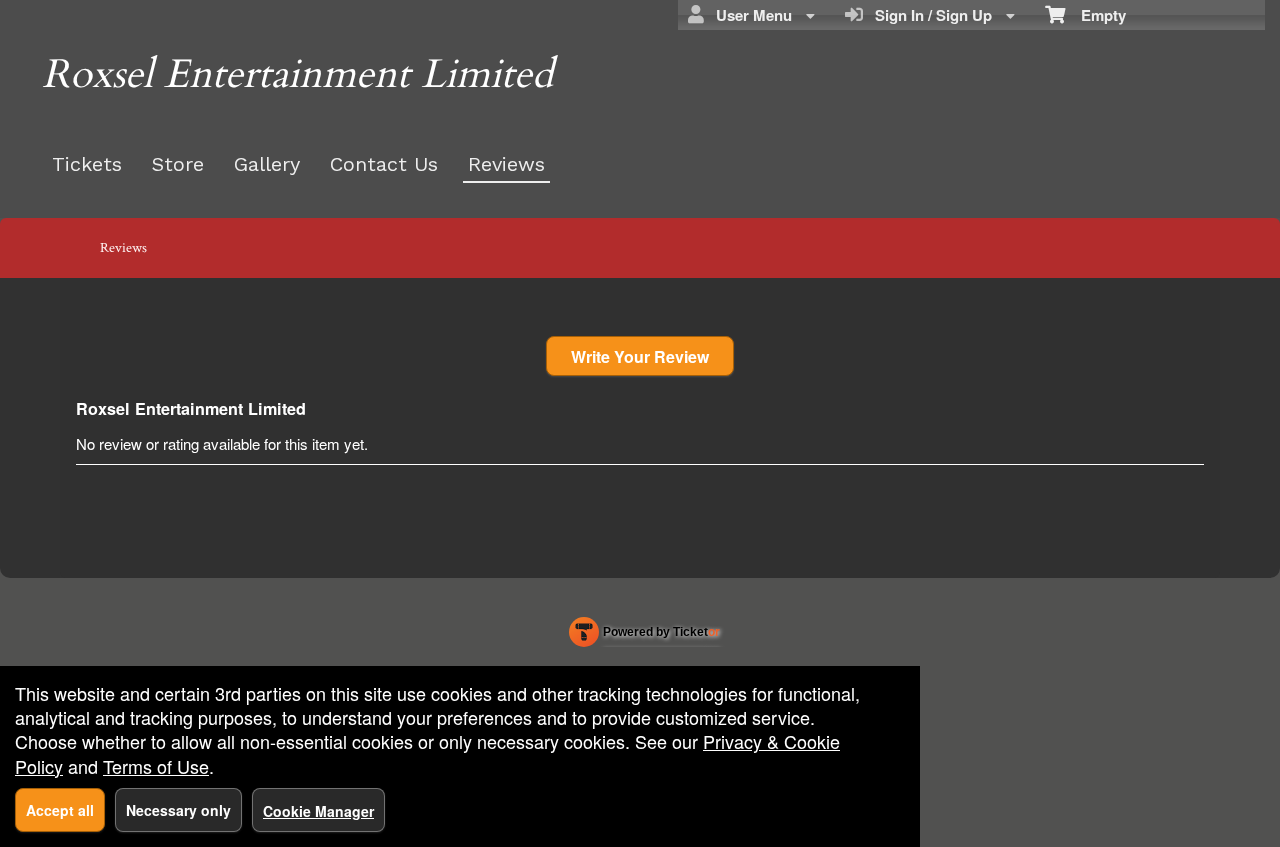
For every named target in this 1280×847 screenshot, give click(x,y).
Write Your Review (640, 356)
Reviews (506, 164)
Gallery (267, 164)
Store (178, 164)
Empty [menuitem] (1095, 15)
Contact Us (384, 164)
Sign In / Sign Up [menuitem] (929, 15)
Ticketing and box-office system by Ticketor (644, 636)
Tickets (87, 164)
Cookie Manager (318, 811)
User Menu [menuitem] (750, 15)
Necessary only (178, 810)
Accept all (60, 810)
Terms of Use (156, 766)
